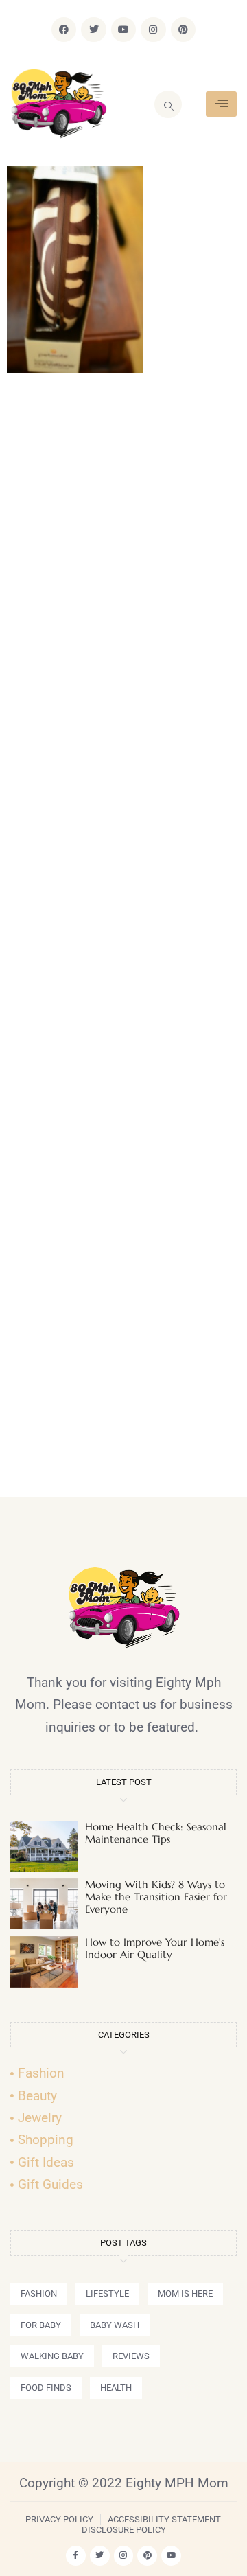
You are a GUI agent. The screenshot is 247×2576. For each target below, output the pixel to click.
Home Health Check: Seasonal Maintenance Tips (156, 1833)
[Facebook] (64, 30)
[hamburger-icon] (221, 104)
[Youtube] (123, 30)
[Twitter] (93, 30)
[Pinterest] (183, 30)
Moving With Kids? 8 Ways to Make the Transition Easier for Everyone (156, 1897)
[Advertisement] (123, 941)
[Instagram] (153, 30)
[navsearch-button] (168, 104)
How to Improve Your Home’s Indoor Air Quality (155, 1948)
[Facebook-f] (76, 2556)
